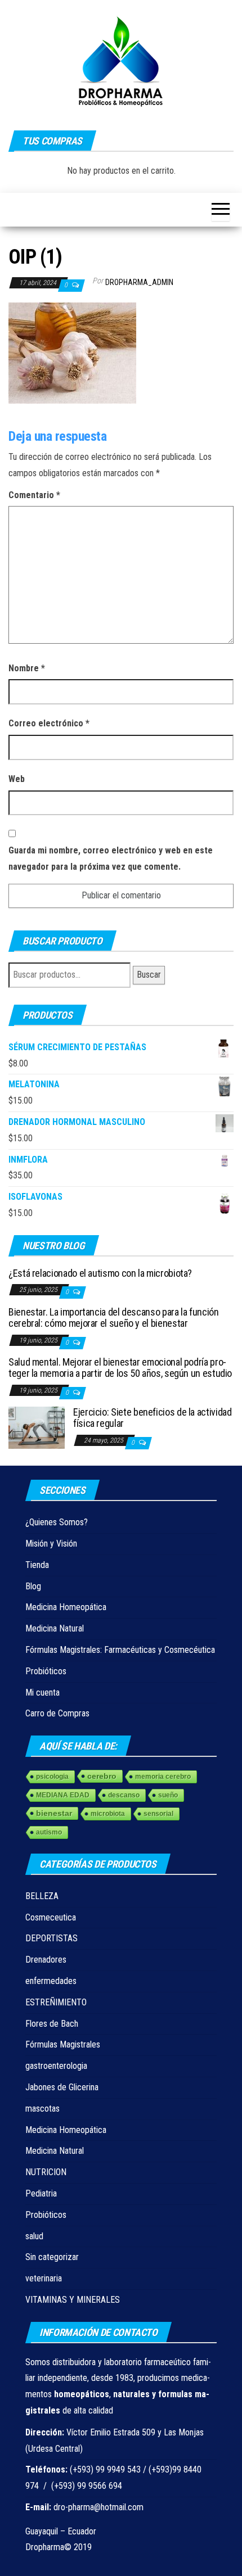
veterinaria (44, 2278)
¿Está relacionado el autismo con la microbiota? (100, 1273)
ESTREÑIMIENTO (56, 2002)
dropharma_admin (139, 282)
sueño (168, 1795)
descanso (124, 1795)
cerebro (102, 1776)
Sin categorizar (52, 2257)
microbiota (108, 1814)
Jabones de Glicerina (62, 2087)
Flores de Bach (52, 2024)
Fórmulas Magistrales (63, 2044)
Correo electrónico (49, 723)
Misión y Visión (51, 1544)
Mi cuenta (42, 1693)
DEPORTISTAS (51, 1938)
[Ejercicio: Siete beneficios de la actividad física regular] (37, 1427)
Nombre (27, 668)
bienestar (54, 1813)
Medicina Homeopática (66, 1607)
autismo (49, 1832)
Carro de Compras (57, 1713)
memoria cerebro (163, 1777)
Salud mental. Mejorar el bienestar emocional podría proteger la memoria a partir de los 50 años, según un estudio (120, 1368)
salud (34, 2236)
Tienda (37, 1565)
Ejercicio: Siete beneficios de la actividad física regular (153, 1418)
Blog (33, 1586)
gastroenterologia (56, 2066)
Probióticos (46, 1671)
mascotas (42, 2109)
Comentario (34, 495)
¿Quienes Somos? (57, 1522)
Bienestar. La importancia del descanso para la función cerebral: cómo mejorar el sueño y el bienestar (114, 1318)
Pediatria (41, 2193)
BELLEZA (42, 1896)
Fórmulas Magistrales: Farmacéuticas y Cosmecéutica (120, 1650)
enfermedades (51, 1981)
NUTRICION (46, 2172)
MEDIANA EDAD (63, 1795)
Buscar (149, 975)
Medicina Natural (55, 1628)
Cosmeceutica (51, 1917)
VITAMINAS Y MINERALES (73, 2300)
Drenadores (46, 1960)
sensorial (158, 1814)
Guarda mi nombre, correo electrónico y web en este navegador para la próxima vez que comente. (111, 858)
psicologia (52, 1777)
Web (17, 779)
